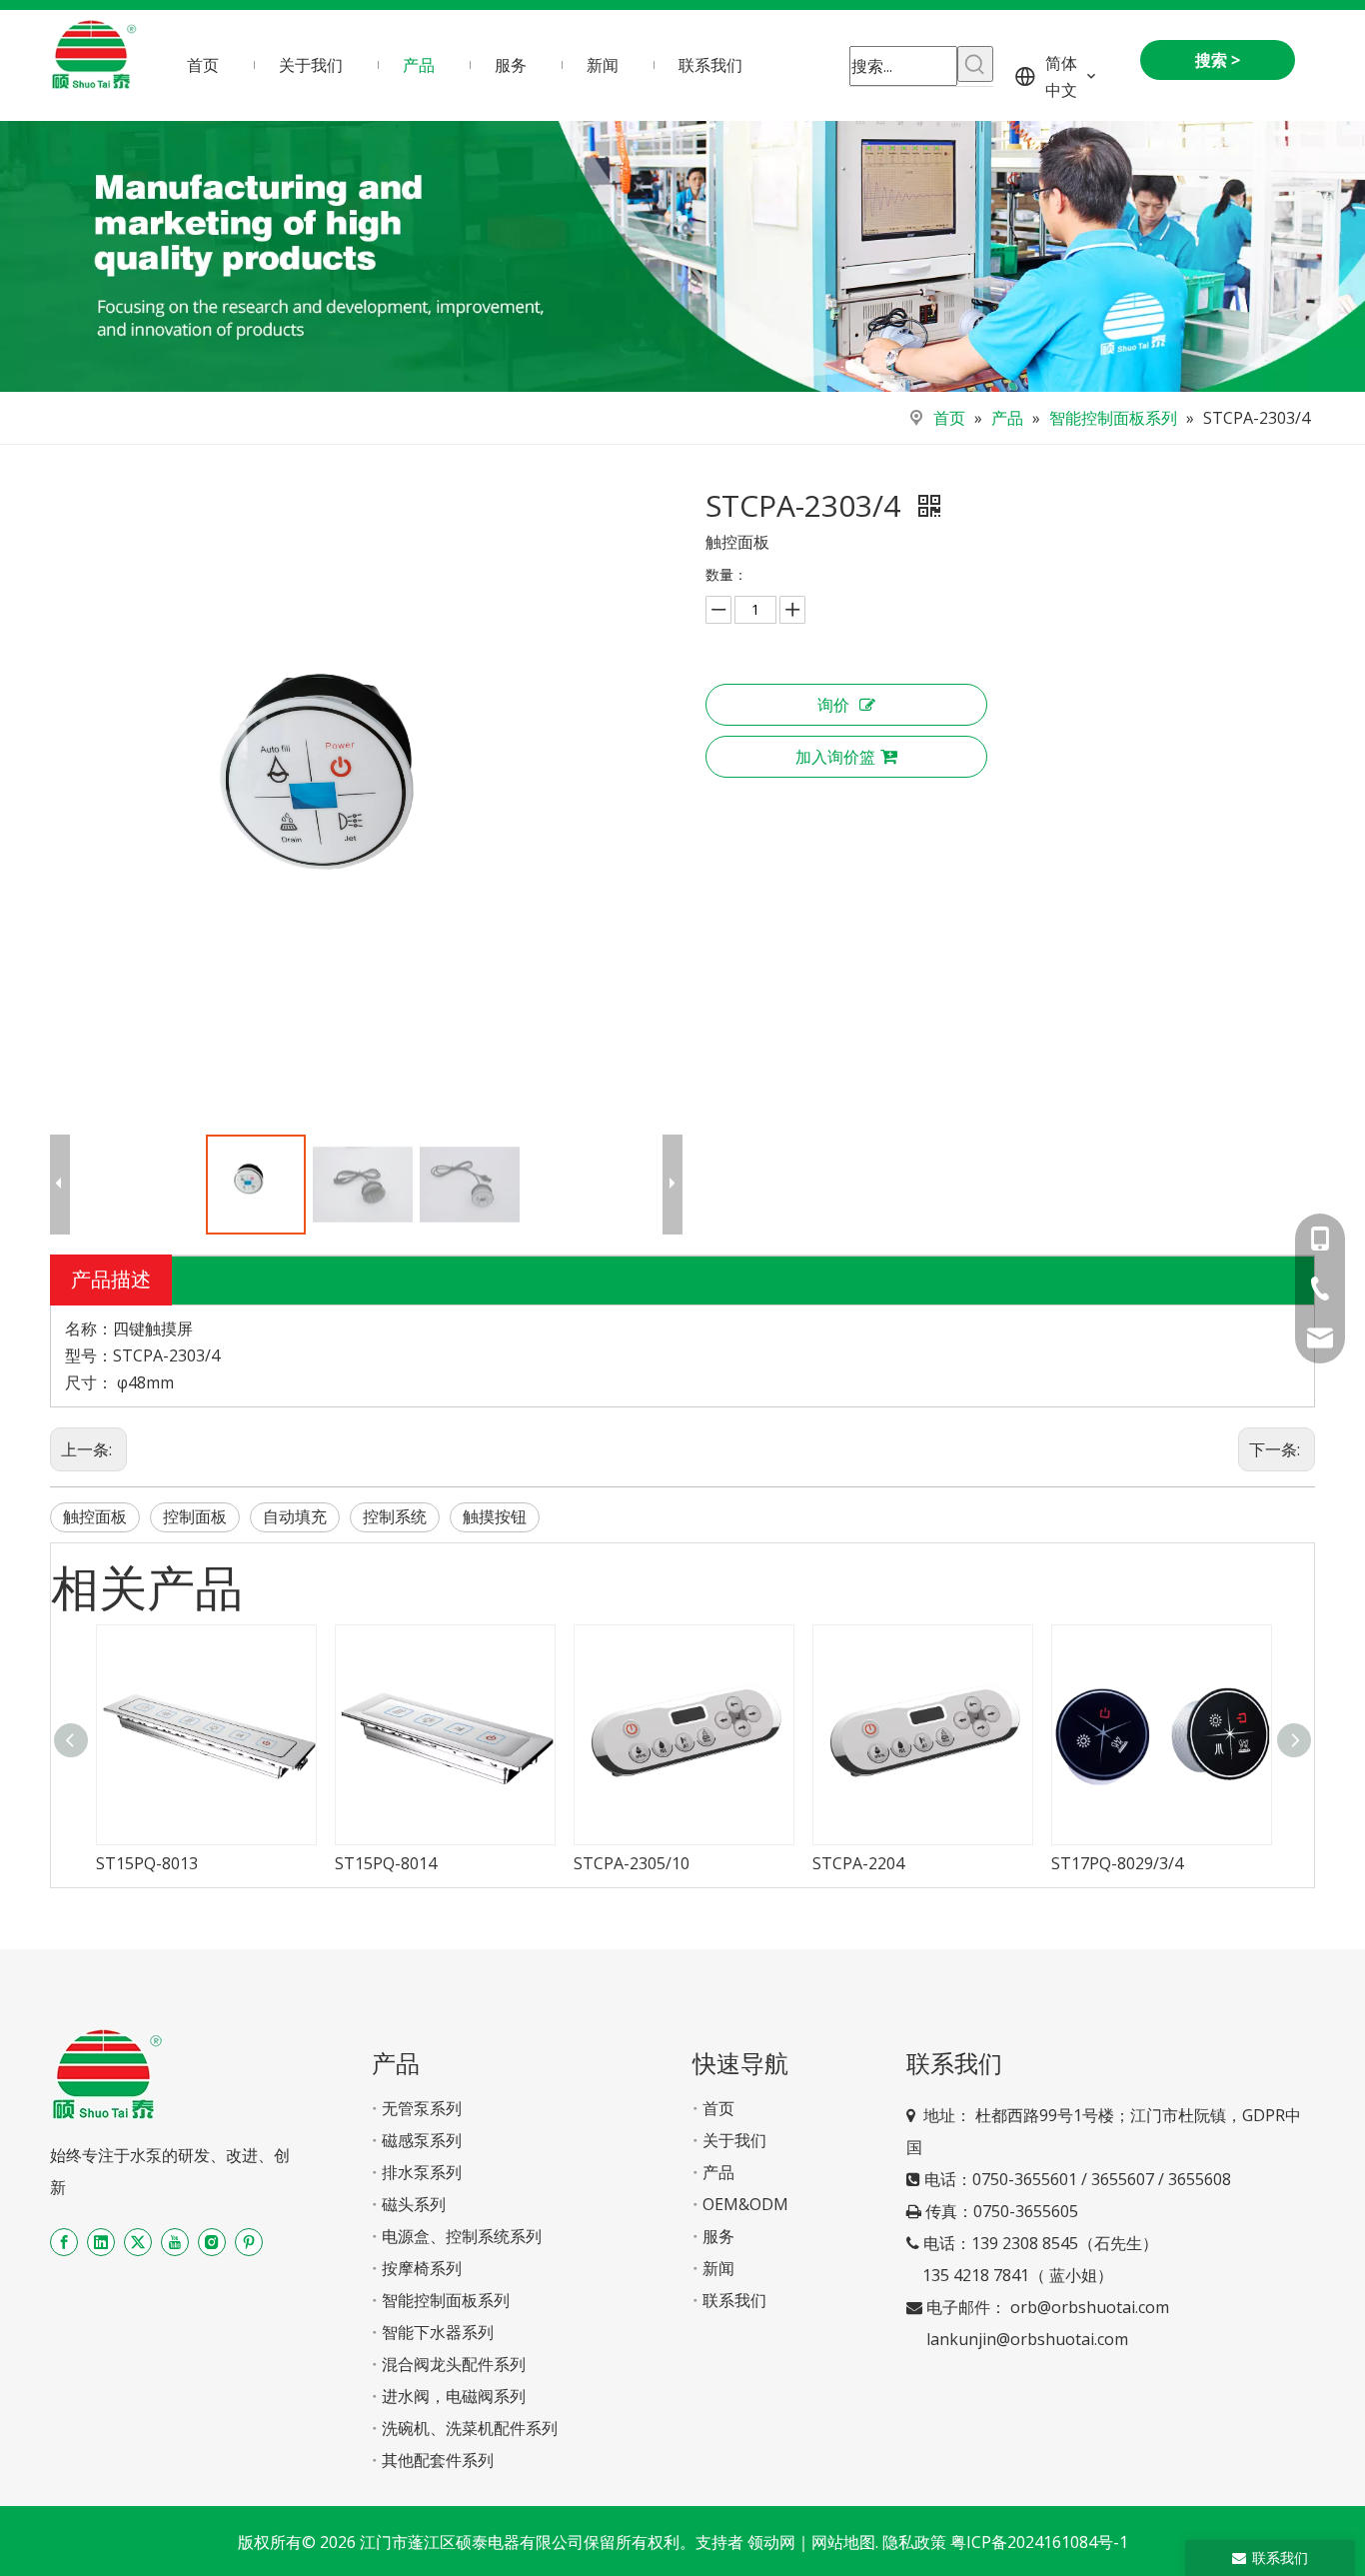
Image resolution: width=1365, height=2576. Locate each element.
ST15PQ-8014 (386, 1863)
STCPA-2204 (858, 1863)
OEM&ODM (745, 2204)
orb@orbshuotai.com (1090, 2307)
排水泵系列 (422, 2172)
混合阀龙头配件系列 (454, 2364)
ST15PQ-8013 (147, 1863)
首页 (718, 2108)
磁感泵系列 (422, 2140)
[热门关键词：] (975, 64)
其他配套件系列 (438, 2460)
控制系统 (395, 1516)
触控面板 (95, 1516)
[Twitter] (138, 2242)
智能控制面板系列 (446, 2300)
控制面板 (195, 1516)
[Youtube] (175, 2242)
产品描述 (111, 1279)
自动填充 (295, 1516)
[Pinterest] (249, 2242)
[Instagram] (212, 2242)
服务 (718, 2236)
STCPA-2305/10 (632, 1863)
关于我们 (734, 2140)
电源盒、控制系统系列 (462, 2236)
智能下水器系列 (438, 2332)
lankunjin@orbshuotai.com (1027, 2339)
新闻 (718, 2268)
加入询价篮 (835, 757)
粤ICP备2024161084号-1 (1039, 2542)
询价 (833, 705)
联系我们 (734, 2300)
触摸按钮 (495, 1516)
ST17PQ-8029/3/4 (1117, 1863)
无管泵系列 (422, 2108)
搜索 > (1218, 60)
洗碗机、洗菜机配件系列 (470, 2428)
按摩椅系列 (422, 2268)
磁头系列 (414, 2204)
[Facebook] (64, 2242)
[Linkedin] (101, 2242)
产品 (718, 2172)
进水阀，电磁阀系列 (454, 2396)
